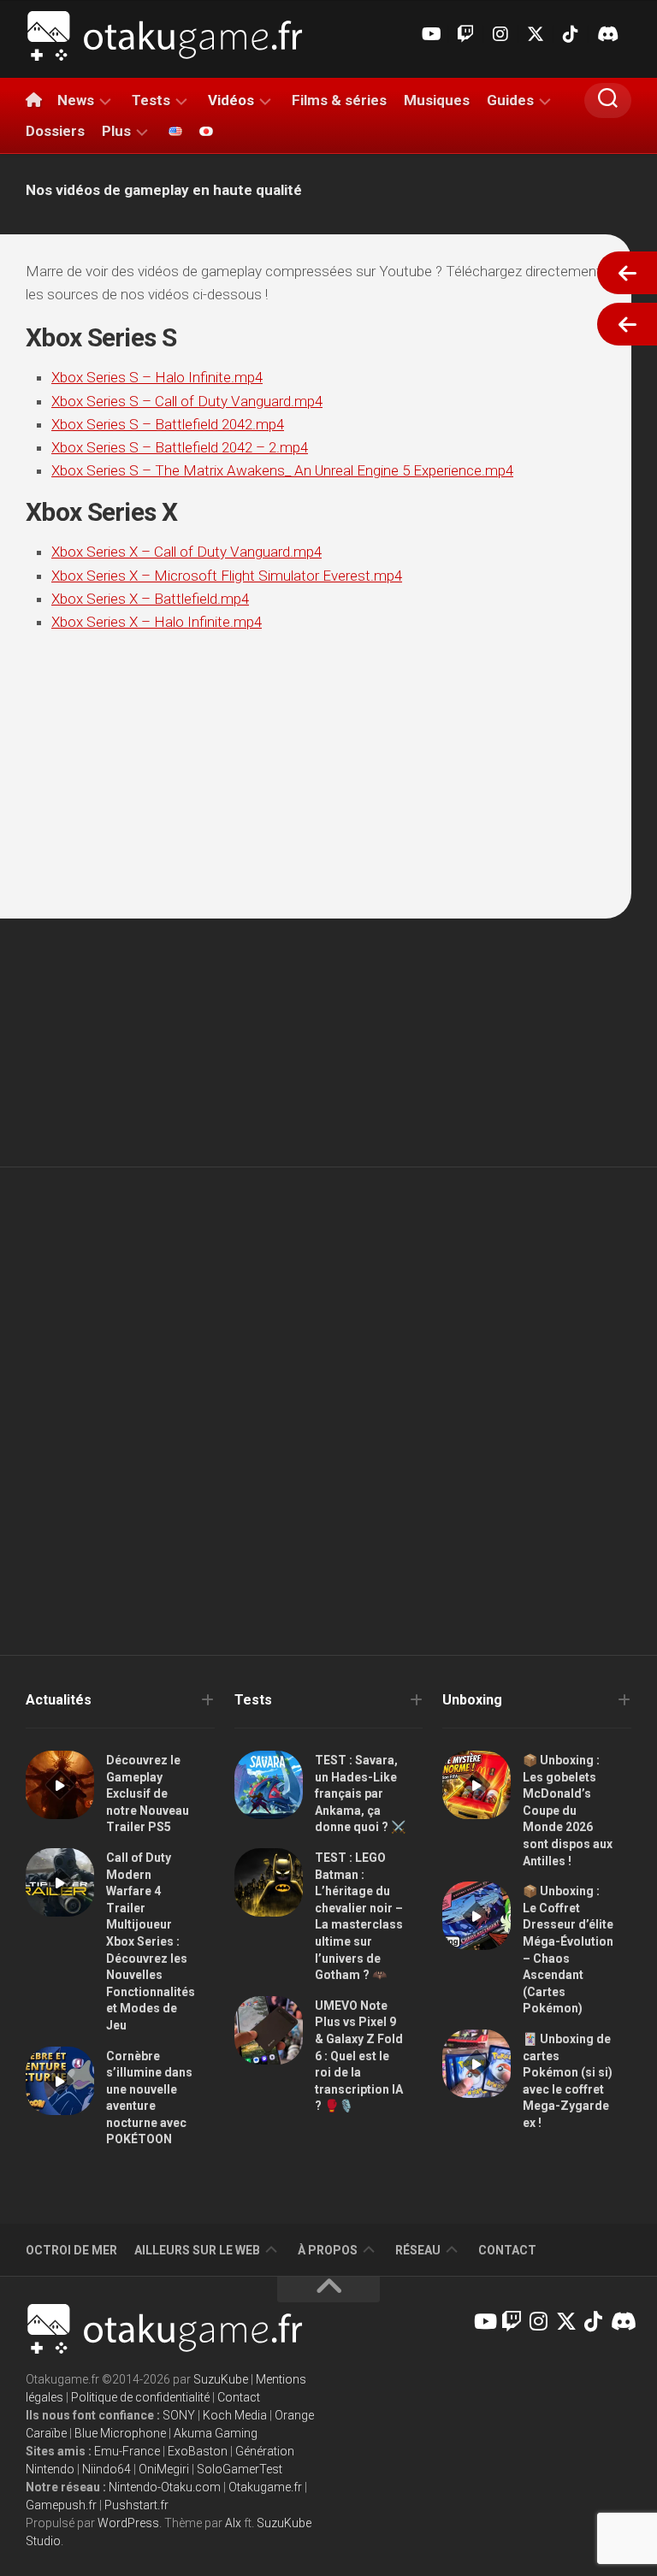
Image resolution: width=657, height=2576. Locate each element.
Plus (116, 131)
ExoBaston (198, 2451)
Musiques (437, 100)
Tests (151, 100)
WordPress (128, 2523)
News (76, 100)
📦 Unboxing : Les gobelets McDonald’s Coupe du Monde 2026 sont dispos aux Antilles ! (568, 1811)
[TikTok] (571, 34)
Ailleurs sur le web (197, 2250)
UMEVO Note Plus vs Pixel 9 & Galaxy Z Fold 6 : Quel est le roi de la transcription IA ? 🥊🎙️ (359, 2056)
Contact (507, 2250)
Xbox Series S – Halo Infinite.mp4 (157, 377)
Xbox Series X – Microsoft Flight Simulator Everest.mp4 (227, 576)
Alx (233, 2523)
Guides (510, 100)
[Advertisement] (328, 1296)
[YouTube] (430, 34)
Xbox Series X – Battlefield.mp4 (150, 599)
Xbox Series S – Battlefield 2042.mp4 (168, 424)
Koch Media (235, 2415)
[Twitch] (465, 34)
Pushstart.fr (136, 2505)
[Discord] (606, 34)
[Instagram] (500, 34)
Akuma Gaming (216, 2433)
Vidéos (231, 100)
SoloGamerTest (240, 2469)
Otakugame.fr (265, 2487)
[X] (536, 34)
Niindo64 (107, 2469)
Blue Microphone (120, 2433)
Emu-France (127, 2451)
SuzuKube (221, 2379)
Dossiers (55, 131)
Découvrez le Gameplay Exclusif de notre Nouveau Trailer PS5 (148, 1793)
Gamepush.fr (61, 2505)
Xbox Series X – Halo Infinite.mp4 (157, 622)
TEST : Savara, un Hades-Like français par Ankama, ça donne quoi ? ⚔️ (360, 1793)
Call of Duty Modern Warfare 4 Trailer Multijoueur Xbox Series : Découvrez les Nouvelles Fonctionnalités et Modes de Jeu (151, 1941)
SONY (179, 2415)
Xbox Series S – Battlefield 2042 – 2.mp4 (180, 447)
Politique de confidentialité (140, 2397)
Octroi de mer (71, 2250)
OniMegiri (164, 2469)
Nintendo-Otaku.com (165, 2487)
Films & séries (339, 100)
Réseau (418, 2250)
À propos (328, 2250)
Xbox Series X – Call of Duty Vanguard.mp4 (186, 552)
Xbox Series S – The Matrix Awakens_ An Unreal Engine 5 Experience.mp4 (282, 470)
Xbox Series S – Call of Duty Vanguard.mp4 (187, 401)
